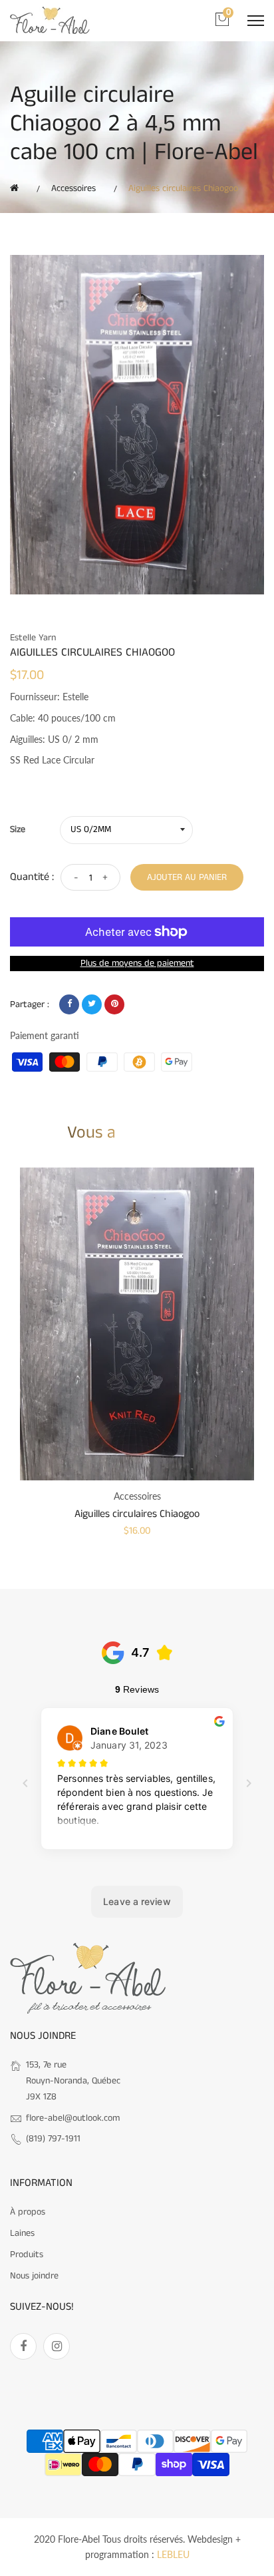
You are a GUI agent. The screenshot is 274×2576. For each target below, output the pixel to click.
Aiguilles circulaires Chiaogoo (137, 1514)
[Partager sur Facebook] (69, 1004)
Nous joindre (34, 2276)
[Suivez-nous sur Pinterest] (114, 1004)
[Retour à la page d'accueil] (17, 188)
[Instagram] (57, 2346)
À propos (28, 2212)
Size (18, 829)
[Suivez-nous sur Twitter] (92, 1004)
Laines (22, 2233)
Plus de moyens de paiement (137, 963)
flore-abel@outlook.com (73, 2118)
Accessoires (73, 188)
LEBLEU (173, 2554)
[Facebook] (23, 2346)
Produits (27, 2254)
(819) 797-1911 (53, 2139)
